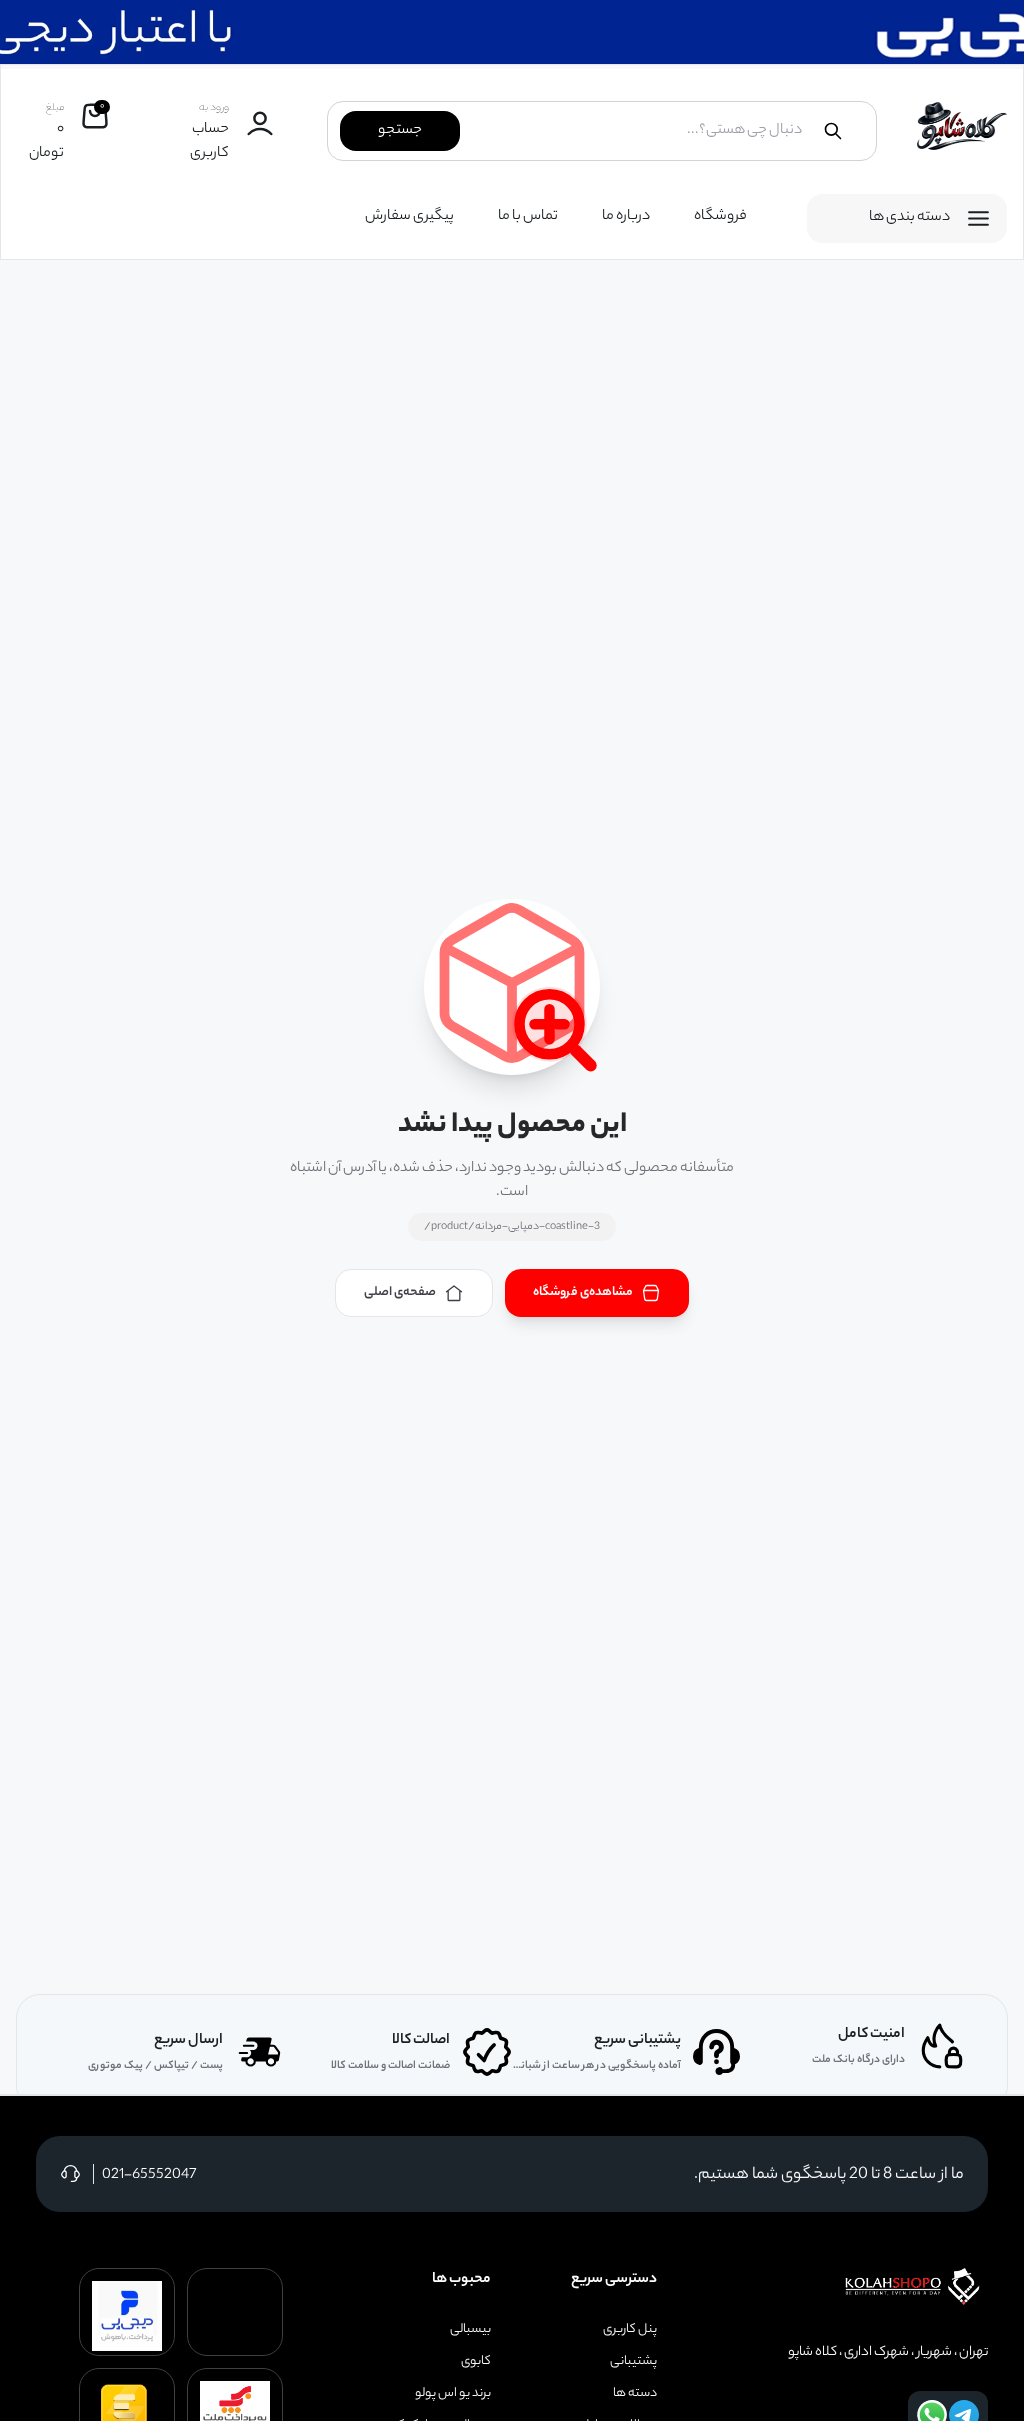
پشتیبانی (633, 2362)
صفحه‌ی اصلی (400, 1292)
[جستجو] (833, 131)
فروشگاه (720, 217)
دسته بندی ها (909, 218)
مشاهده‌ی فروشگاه (583, 1292)
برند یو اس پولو (453, 2394)
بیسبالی (470, 2330)
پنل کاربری (630, 2330)
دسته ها (635, 2394)
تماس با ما (528, 217)
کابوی (476, 2362)
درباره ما (626, 217)
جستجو (400, 131)
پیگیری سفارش (409, 217)
